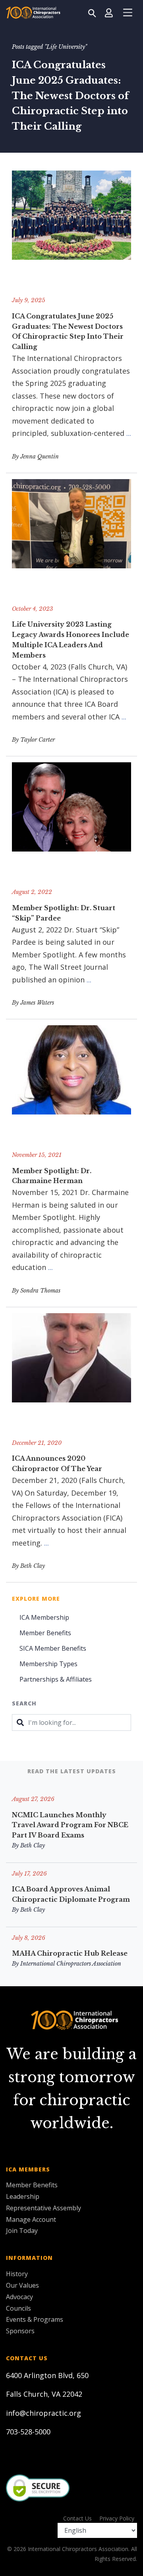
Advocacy (19, 2297)
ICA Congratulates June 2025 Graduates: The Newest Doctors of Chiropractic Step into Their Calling (68, 332)
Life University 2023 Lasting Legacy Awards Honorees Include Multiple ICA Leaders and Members (71, 640)
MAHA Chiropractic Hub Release (70, 1953)
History (17, 2274)
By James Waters (33, 1003)
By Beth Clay (28, 1566)
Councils (18, 2308)
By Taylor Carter (33, 740)
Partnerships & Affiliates (56, 1679)
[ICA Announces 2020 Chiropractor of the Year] (71, 1373)
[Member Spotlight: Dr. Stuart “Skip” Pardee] (71, 822)
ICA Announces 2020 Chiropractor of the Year (57, 1464)
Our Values (22, 2285)
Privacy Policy (117, 2518)
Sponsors (20, 2331)
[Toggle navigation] (128, 13)
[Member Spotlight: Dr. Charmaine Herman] (71, 1085)
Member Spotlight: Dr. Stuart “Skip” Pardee (64, 913)
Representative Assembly (43, 2208)
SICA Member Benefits (53, 1648)
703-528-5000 (28, 2432)
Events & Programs (35, 2319)
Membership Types (48, 1664)
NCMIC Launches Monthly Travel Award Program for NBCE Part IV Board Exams (70, 1825)
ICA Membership (44, 1617)
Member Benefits (45, 1633)
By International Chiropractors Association (67, 1964)
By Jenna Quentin (35, 457)
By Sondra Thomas (36, 1291)
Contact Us (77, 2518)
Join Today (22, 2231)
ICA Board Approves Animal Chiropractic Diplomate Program (71, 1894)
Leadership (23, 2196)
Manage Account (31, 2219)
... (129, 433)
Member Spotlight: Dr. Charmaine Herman (52, 1176)
